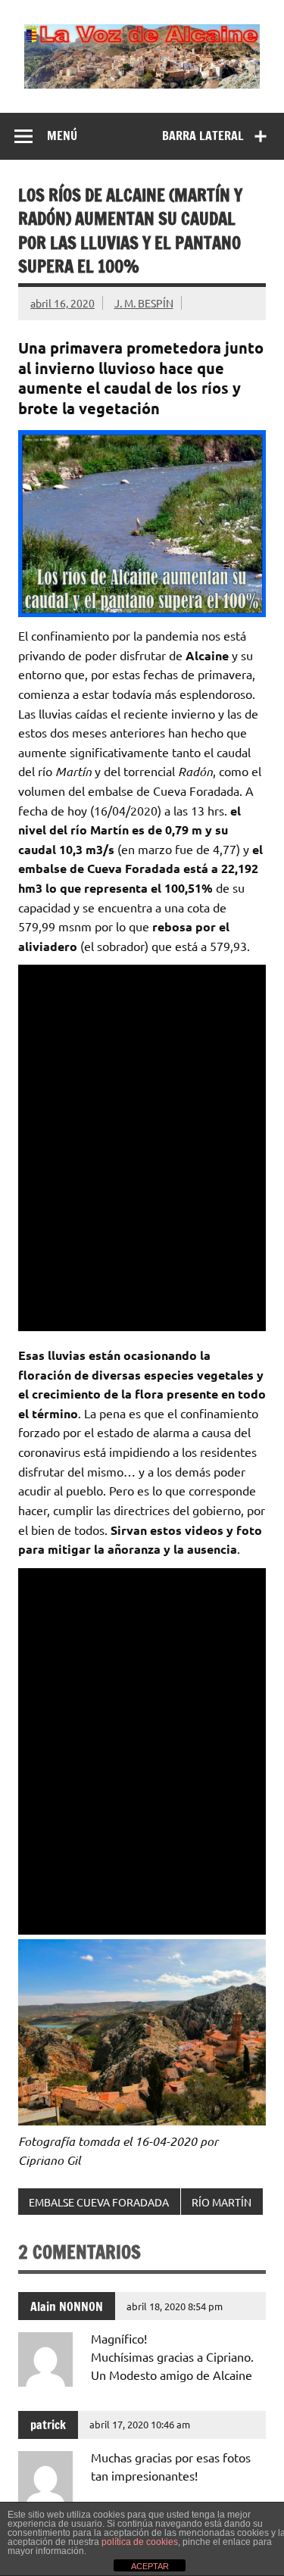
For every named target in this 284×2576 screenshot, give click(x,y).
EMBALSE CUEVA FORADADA (99, 2202)
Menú (62, 136)
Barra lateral (203, 136)
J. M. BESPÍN (144, 303)
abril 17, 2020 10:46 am (140, 2424)
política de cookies (140, 2542)
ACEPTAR (150, 2566)
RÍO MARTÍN (222, 2202)
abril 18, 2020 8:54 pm (175, 2306)
